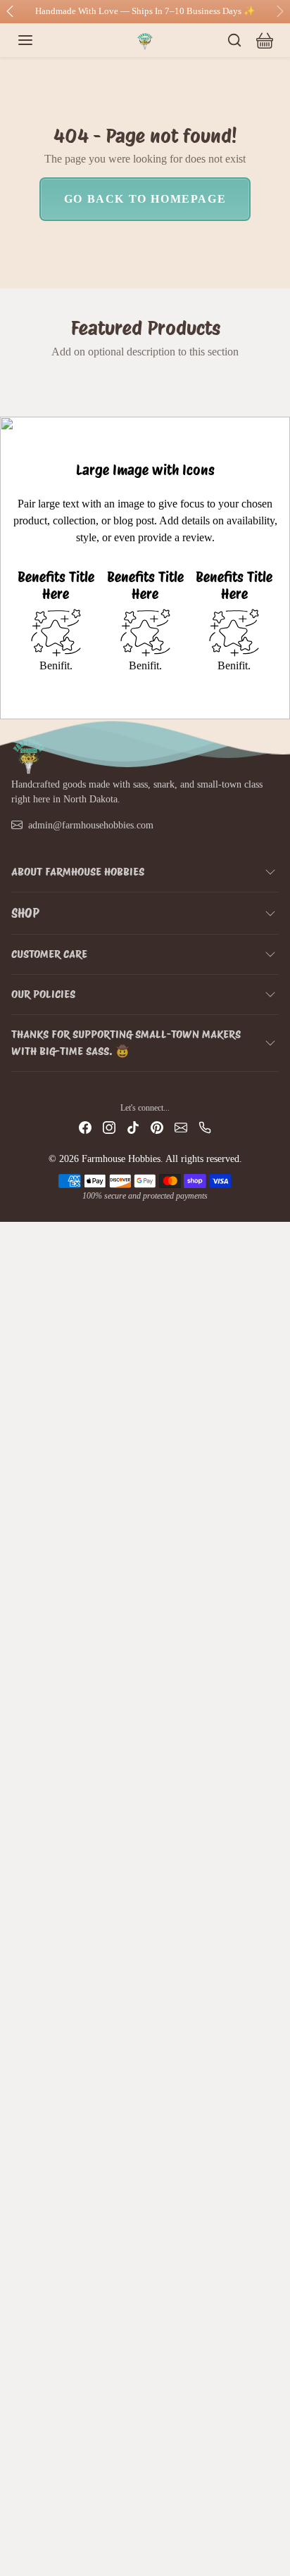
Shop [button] (25, 913)
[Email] (181, 1127)
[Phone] (205, 1127)
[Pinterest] (157, 1127)
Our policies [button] (43, 994)
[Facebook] (85, 1127)
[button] (39, 40)
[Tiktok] (133, 1127)
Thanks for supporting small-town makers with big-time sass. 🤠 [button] (126, 1043)
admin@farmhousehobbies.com (91, 825)
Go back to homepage (145, 199)
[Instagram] (109, 1127)
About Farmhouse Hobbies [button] (78, 872)
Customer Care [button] (49, 954)
